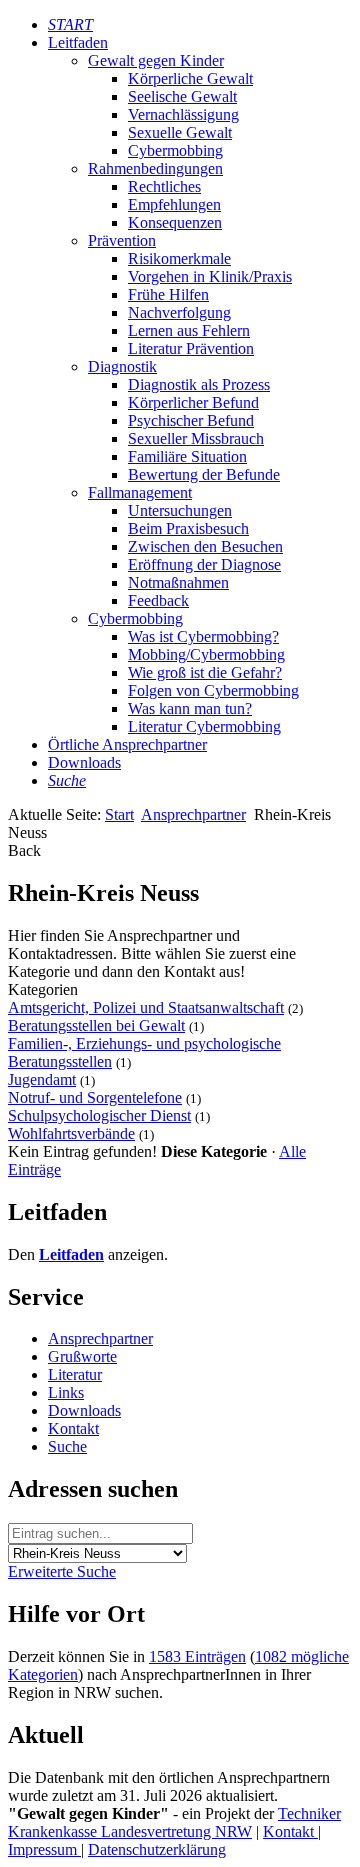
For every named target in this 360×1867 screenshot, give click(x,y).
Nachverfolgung (179, 312)
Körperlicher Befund (193, 402)
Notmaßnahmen (178, 582)
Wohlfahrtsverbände (71, 1133)
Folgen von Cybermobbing (213, 690)
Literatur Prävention (191, 348)
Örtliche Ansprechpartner (127, 744)
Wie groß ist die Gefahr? (205, 672)
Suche (67, 1446)
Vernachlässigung (183, 114)
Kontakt (73, 1428)
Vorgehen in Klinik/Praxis (210, 276)
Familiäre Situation (187, 456)
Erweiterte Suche (62, 1571)
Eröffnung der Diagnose (204, 564)
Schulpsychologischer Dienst (99, 1115)
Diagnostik (122, 366)
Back (24, 850)
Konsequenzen (175, 222)
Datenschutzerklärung (157, 1849)
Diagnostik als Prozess (199, 384)
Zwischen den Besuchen (205, 546)
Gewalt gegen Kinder (156, 60)
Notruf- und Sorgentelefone (95, 1097)
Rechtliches (164, 186)
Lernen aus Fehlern (189, 330)
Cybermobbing (175, 150)
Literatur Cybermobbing (204, 726)
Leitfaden (78, 42)
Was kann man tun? (190, 708)
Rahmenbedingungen (155, 168)
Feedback (158, 600)
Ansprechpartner (193, 814)
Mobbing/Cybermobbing (206, 654)
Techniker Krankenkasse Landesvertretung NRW (174, 1822)
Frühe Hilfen (168, 294)
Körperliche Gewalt (190, 78)
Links (66, 1392)
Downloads (84, 762)
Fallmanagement (140, 492)
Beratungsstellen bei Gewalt (96, 1025)
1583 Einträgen (197, 1656)
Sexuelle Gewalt (180, 132)
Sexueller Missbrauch (196, 438)
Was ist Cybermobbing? (203, 636)
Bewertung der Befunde (204, 474)
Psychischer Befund (191, 420)
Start (119, 814)
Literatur (75, 1374)
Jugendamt (42, 1079)
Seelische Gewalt (182, 96)
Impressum (44, 1849)
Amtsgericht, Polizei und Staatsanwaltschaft (146, 1007)
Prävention (122, 240)
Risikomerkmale (179, 258)
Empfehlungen (174, 204)
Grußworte (82, 1356)
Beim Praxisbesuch (188, 528)
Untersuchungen (180, 510)
